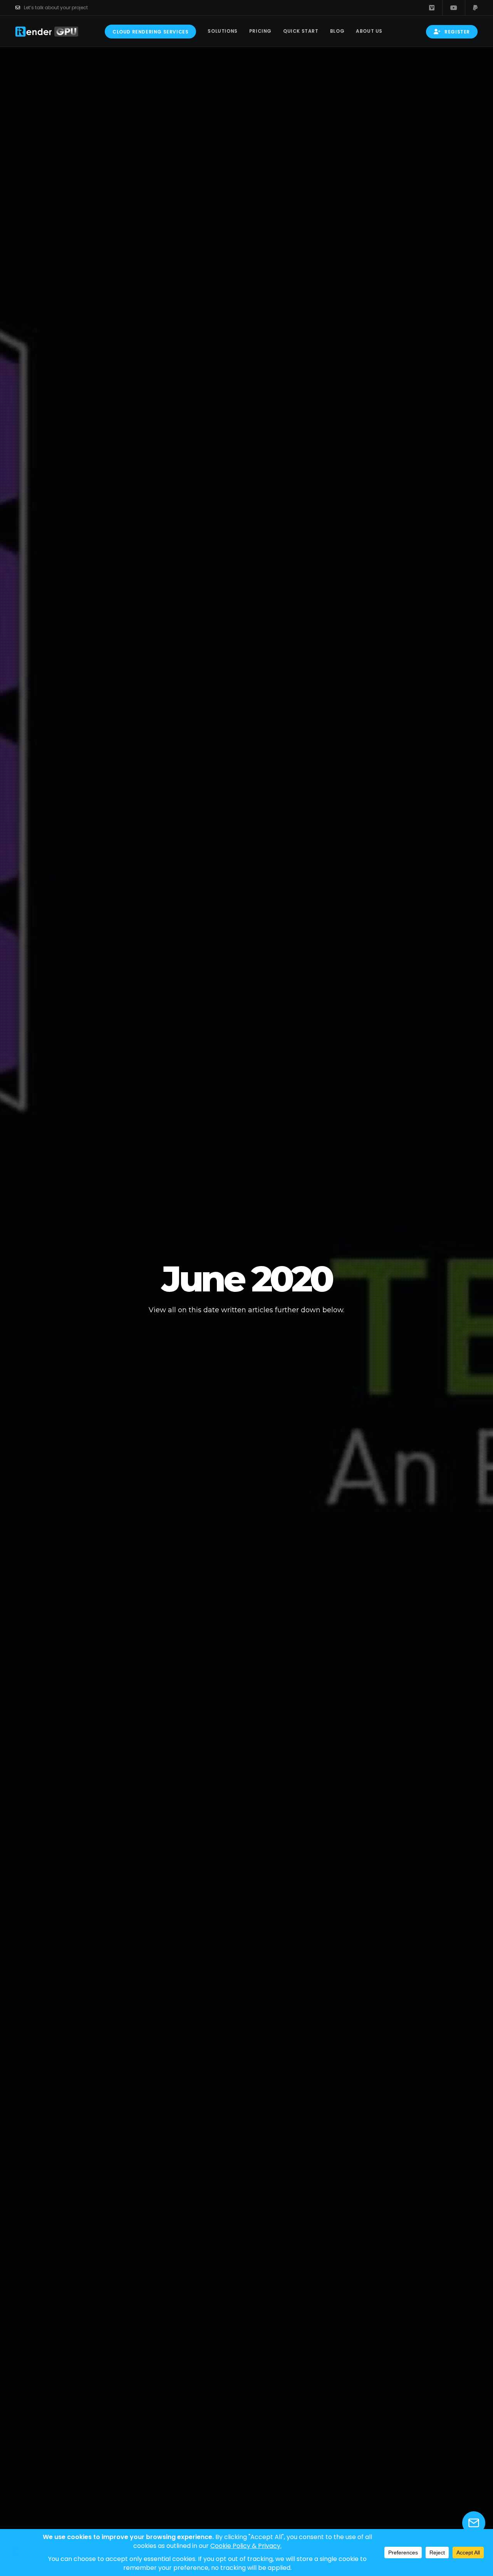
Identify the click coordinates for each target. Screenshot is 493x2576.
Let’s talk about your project (56, 8)
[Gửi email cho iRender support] (474, 2523)
